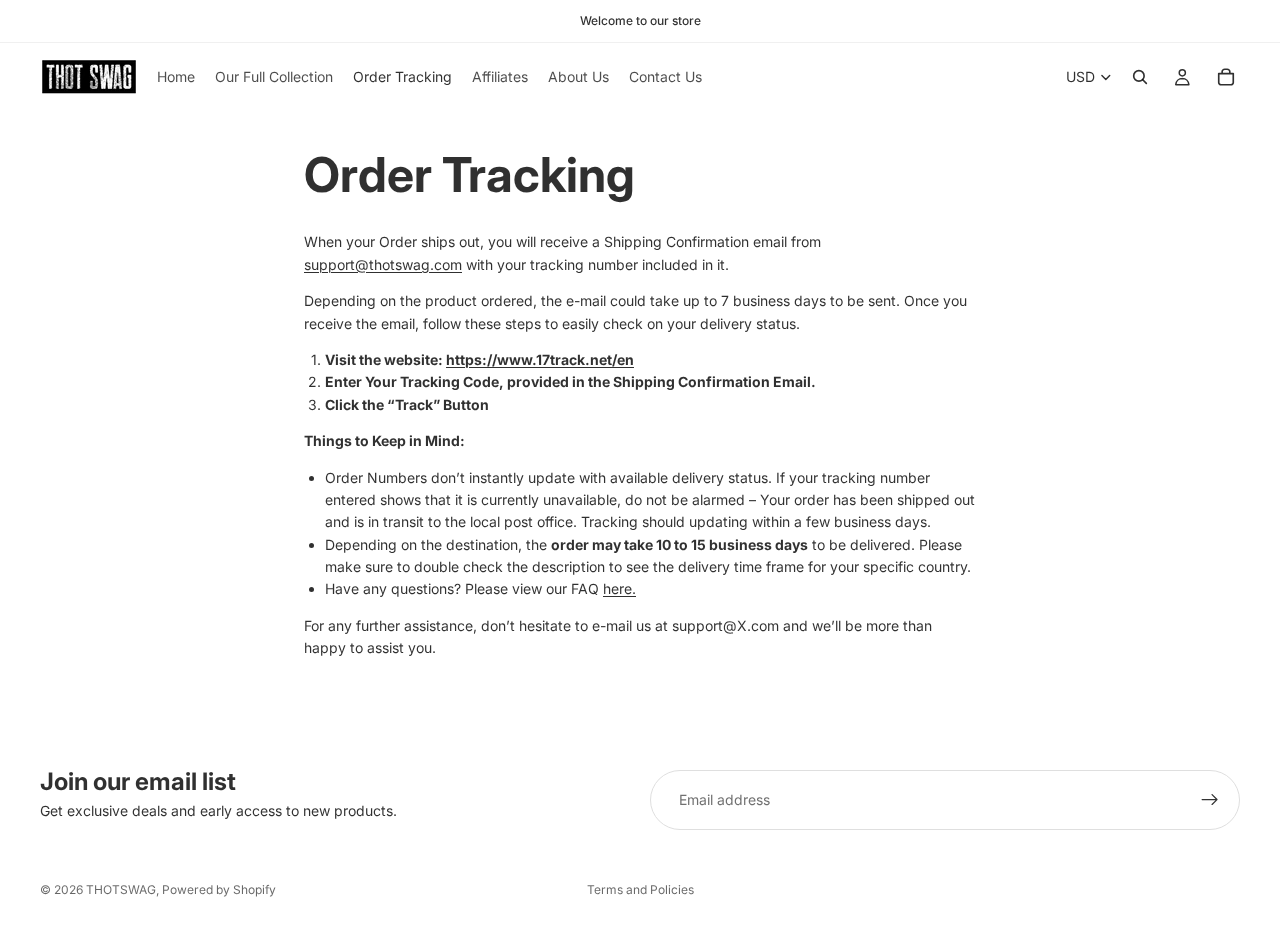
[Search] (1140, 77)
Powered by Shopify (219, 889)
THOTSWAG (121, 889)
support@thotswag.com (383, 264)
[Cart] (1226, 77)
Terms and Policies (640, 889)
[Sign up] (1210, 800)
